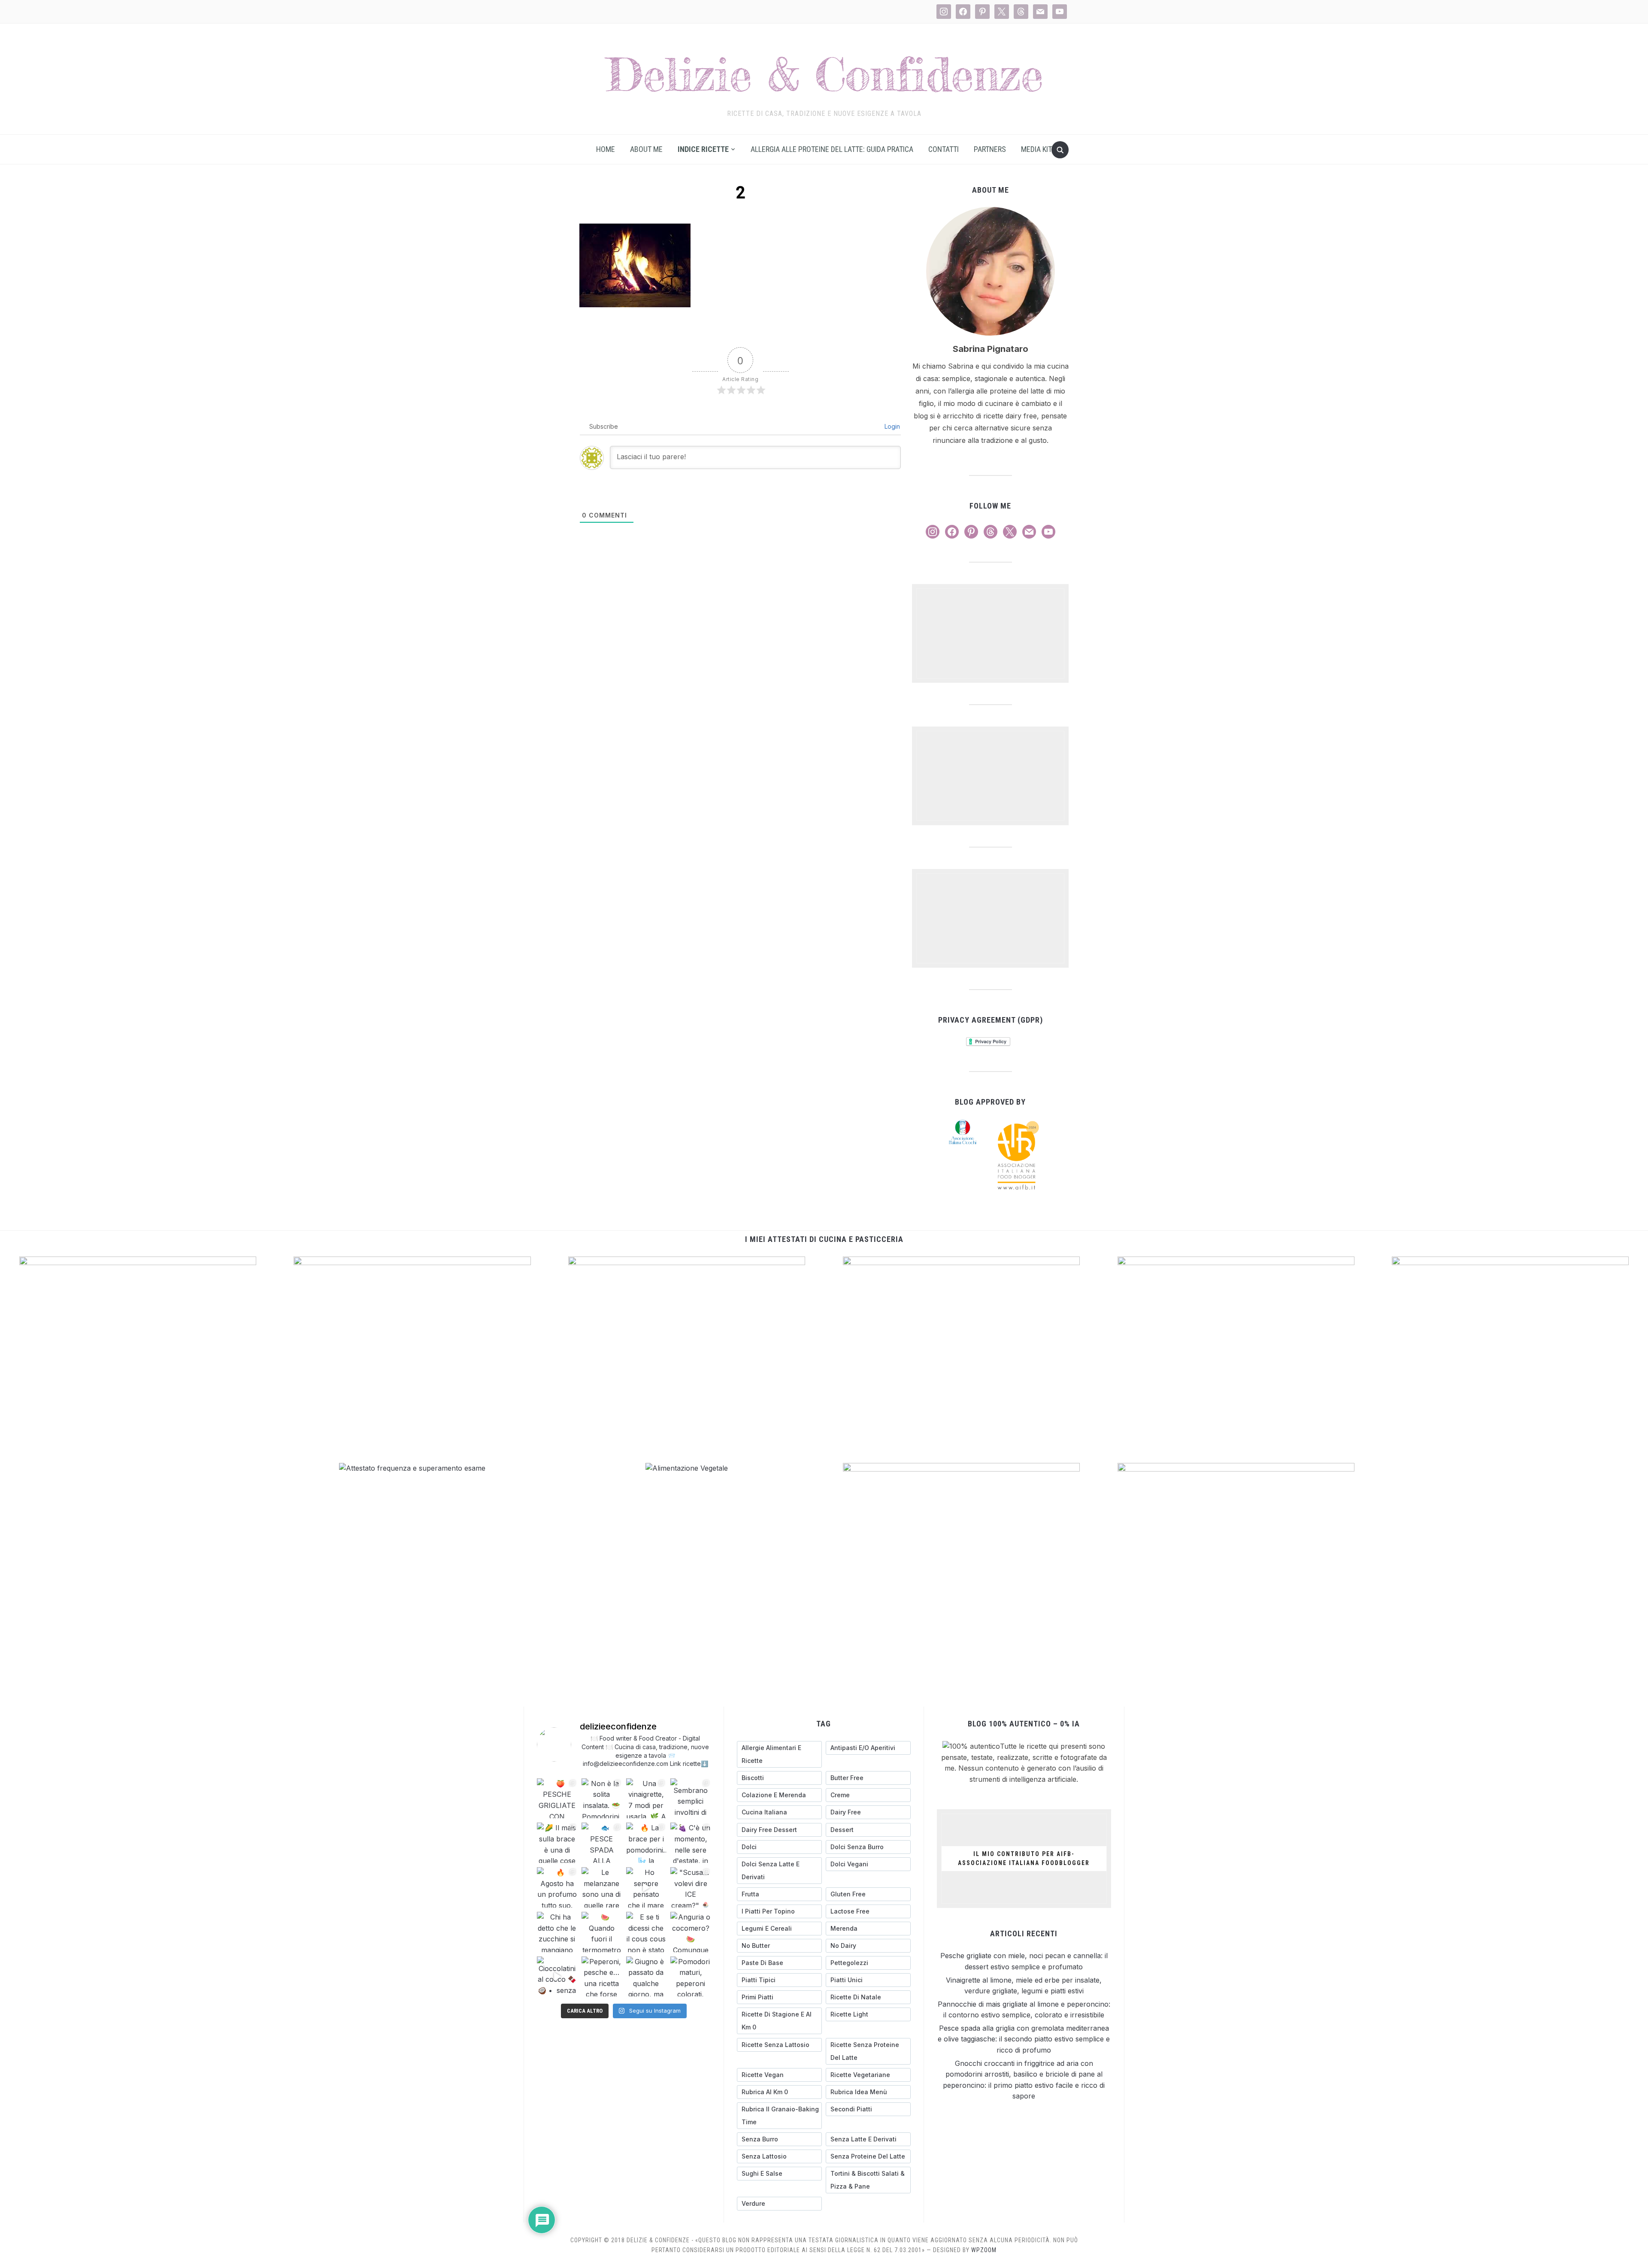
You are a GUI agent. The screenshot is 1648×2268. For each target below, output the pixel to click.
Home (606, 149)
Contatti (944, 149)
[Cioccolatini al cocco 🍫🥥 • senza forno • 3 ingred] (557, 1977)
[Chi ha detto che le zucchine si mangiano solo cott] (557, 1932)
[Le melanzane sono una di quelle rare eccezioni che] (602, 1887)
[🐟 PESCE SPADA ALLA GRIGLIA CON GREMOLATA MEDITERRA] (602, 1843)
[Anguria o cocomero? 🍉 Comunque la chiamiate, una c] (691, 1932)
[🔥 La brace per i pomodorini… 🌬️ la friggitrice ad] (646, 1843)
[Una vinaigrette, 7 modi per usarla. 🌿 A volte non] (646, 1799)
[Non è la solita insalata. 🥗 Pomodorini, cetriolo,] (602, 1799)
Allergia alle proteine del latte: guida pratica (832, 149)
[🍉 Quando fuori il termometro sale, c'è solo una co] (602, 1932)
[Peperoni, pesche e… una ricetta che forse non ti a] (602, 1977)
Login (891, 426)
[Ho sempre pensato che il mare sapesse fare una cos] (646, 1887)
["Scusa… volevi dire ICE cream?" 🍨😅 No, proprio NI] (691, 1887)
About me (646, 149)
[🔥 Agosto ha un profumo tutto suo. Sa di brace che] (557, 1887)
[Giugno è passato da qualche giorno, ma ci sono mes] (646, 1977)
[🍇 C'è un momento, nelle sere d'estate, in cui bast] (691, 1843)
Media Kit (1036, 149)
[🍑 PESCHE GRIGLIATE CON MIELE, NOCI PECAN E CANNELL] (557, 1799)
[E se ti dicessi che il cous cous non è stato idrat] (646, 1932)
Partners (990, 149)
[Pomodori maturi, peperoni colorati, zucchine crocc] (691, 1977)
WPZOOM (984, 2250)
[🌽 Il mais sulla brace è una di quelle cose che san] (557, 1843)
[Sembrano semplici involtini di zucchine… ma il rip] (691, 1799)
